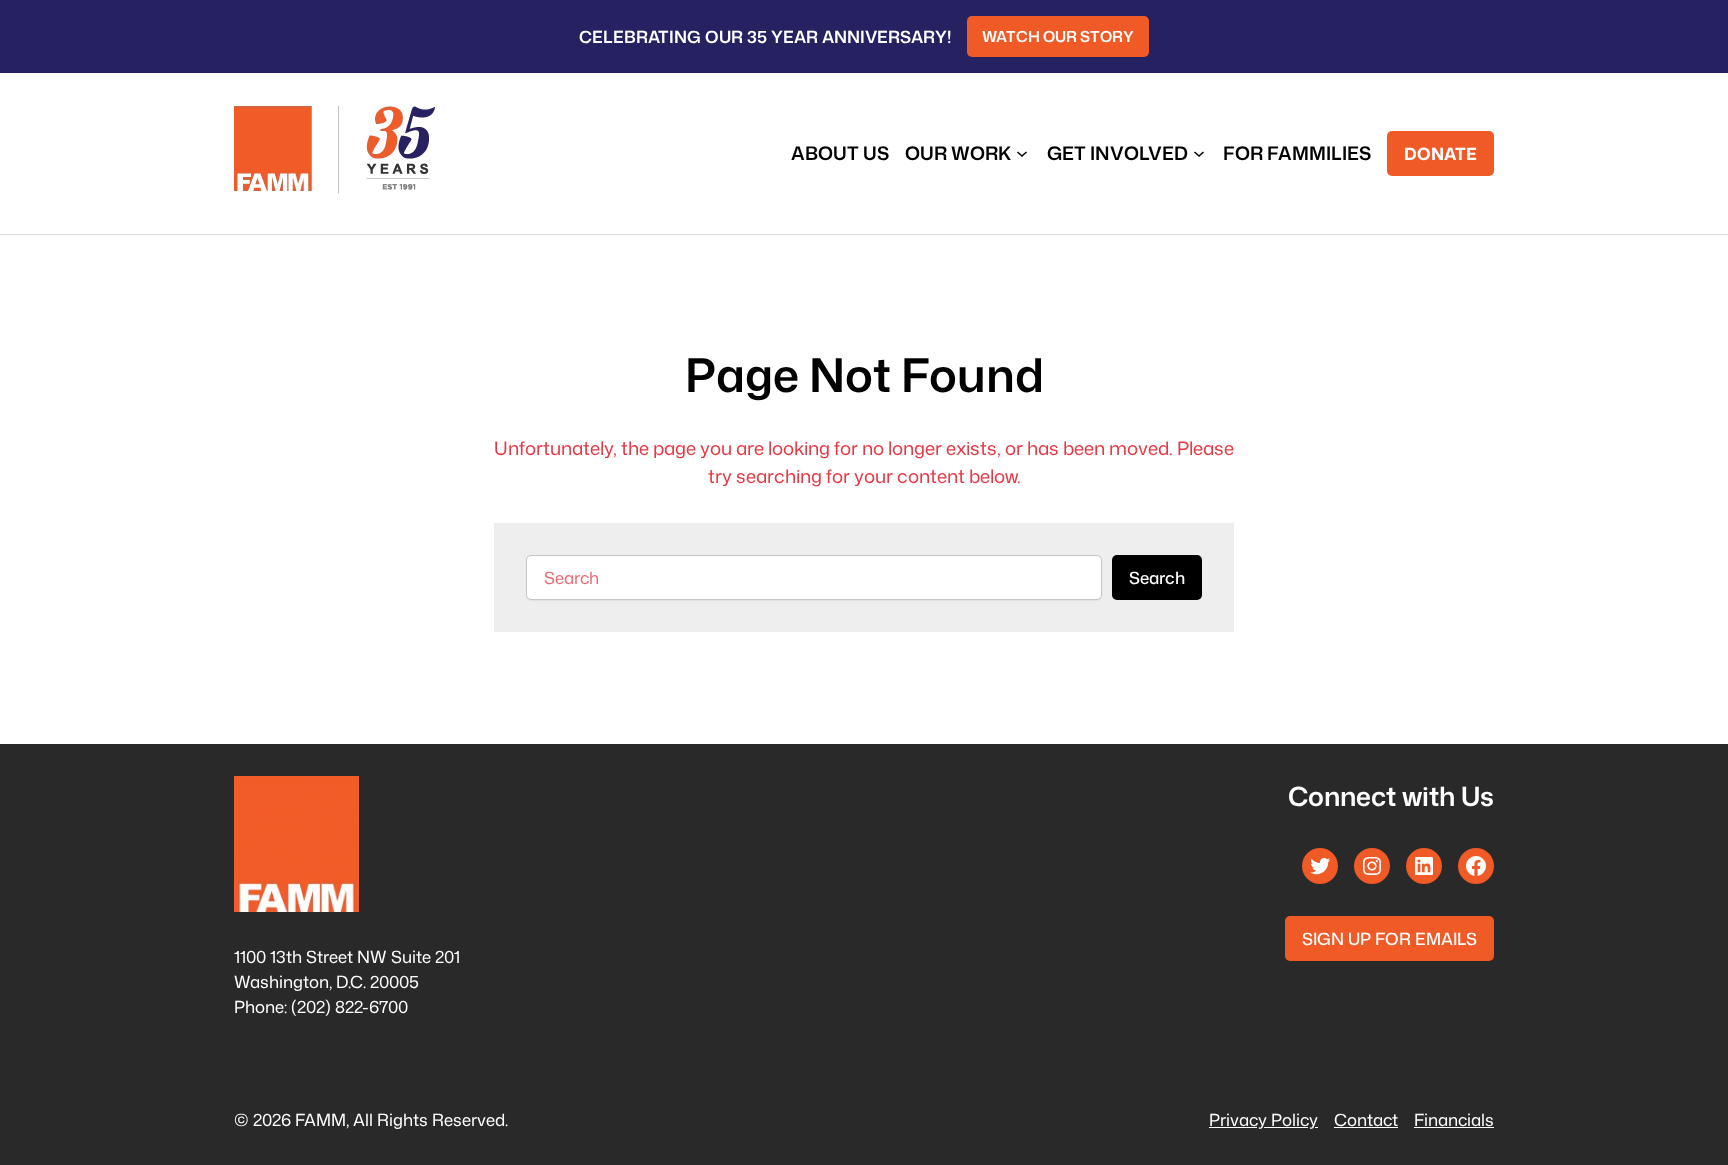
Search (1157, 577)
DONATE (1440, 153)
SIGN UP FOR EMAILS (1389, 938)
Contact (1366, 1119)
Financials (1454, 1119)
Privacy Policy (1263, 1119)
